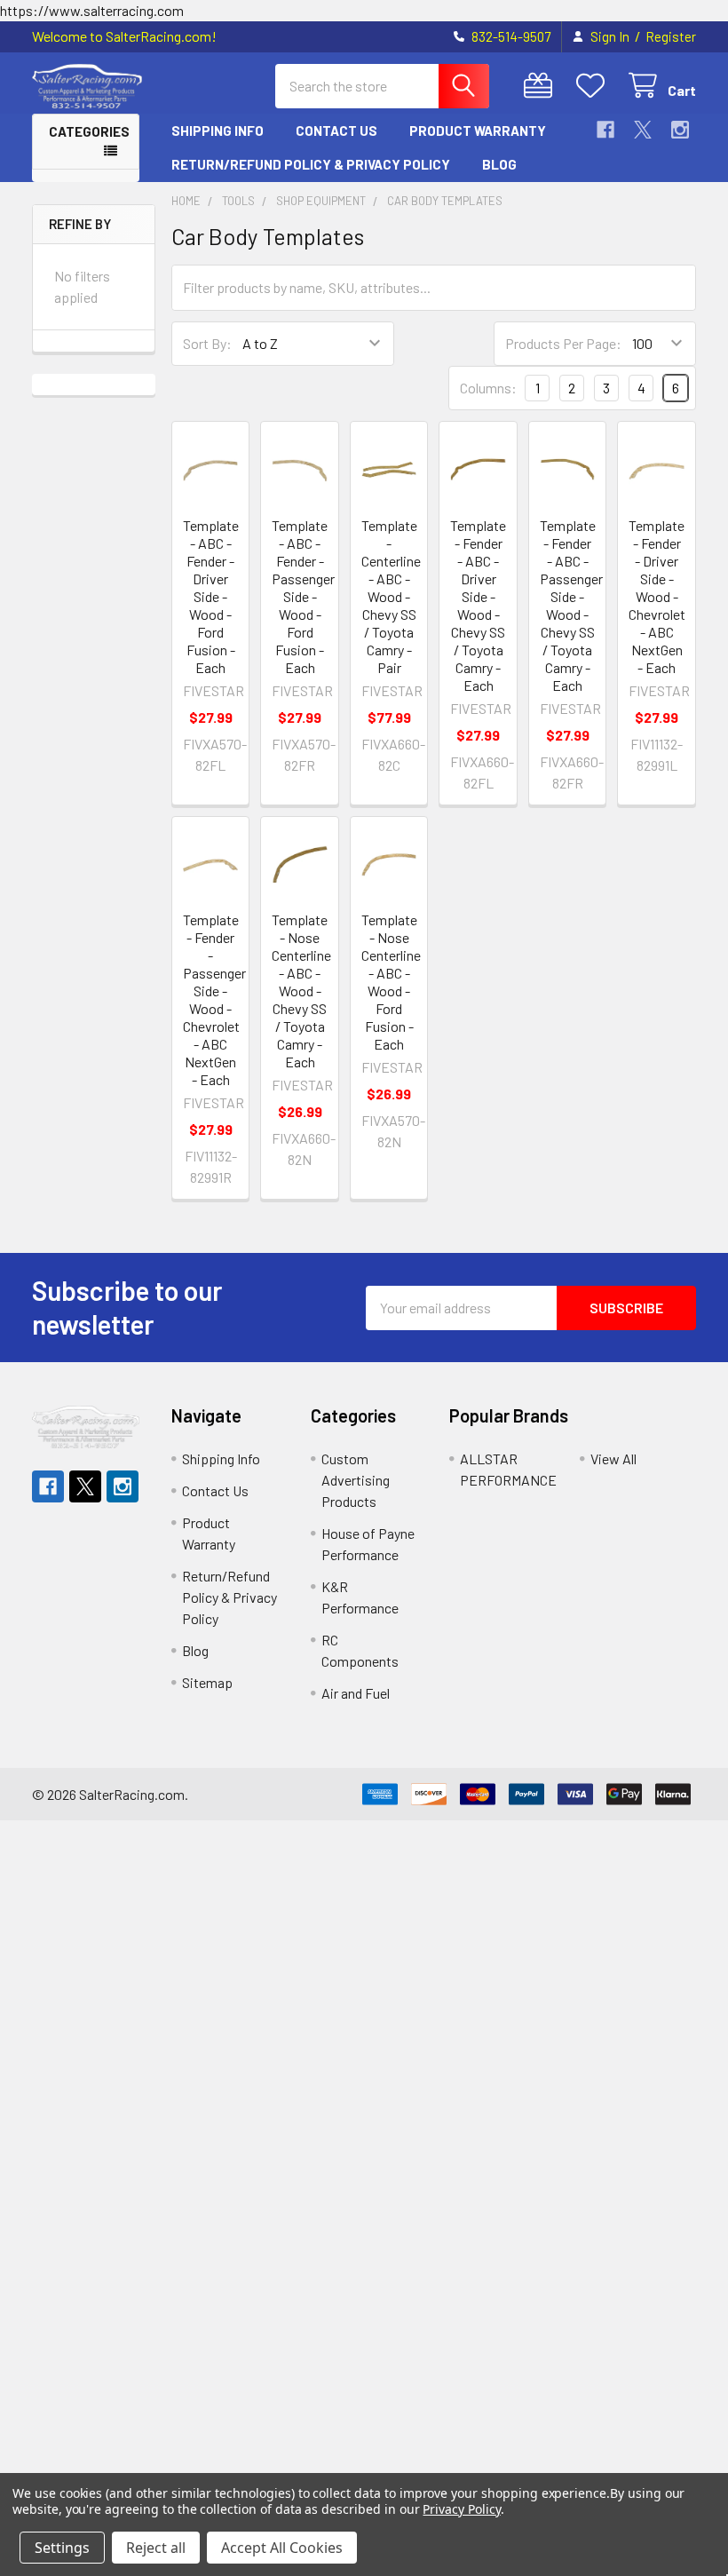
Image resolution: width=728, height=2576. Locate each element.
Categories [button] (89, 131)
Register (671, 36)
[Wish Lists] (594, 86)
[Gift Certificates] (542, 86)
